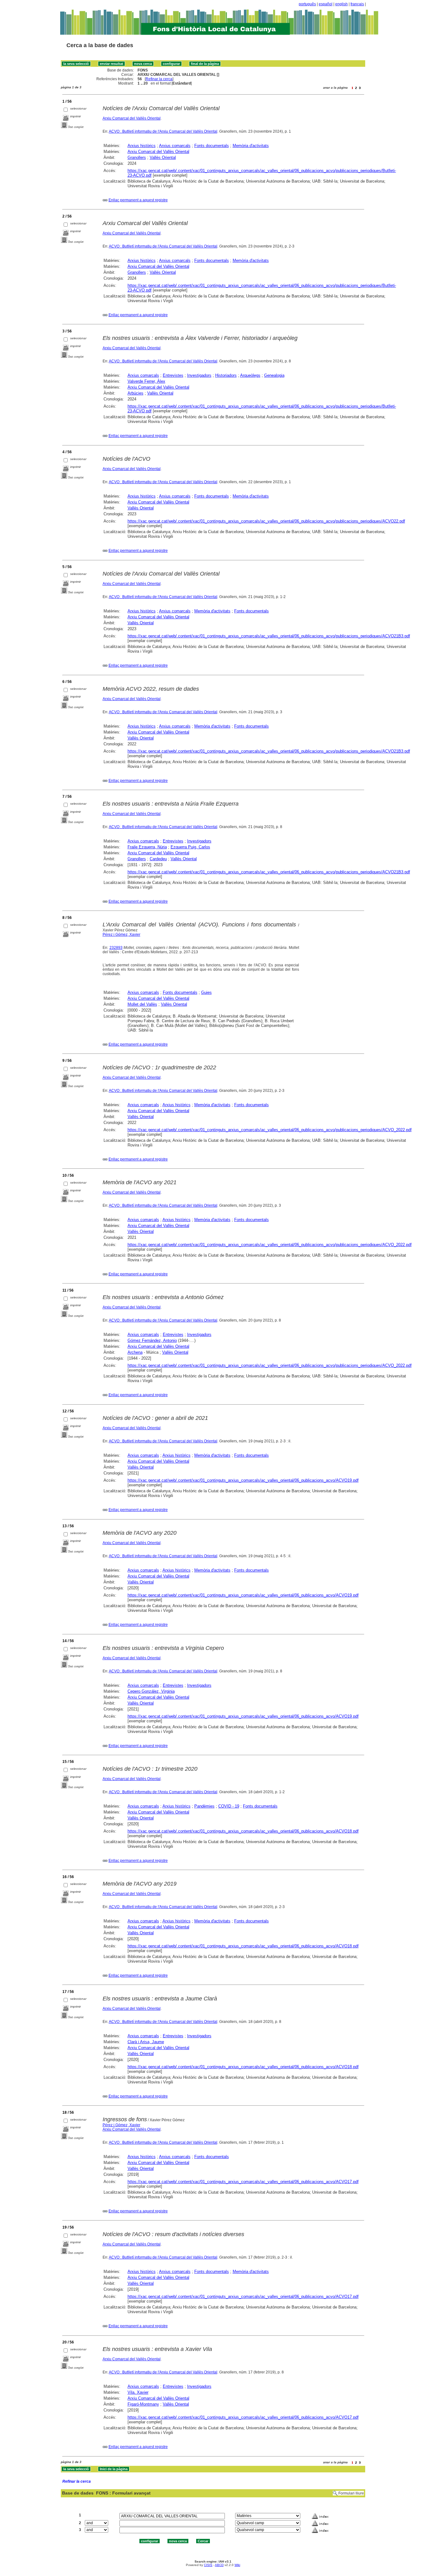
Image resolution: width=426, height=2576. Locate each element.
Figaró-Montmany (143, 2404)
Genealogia (274, 375)
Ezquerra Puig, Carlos (190, 847)
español (326, 4)
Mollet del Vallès (142, 1004)
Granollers (137, 157)
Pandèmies (204, 1806)
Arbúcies (136, 393)
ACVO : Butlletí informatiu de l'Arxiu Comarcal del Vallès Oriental (163, 131)
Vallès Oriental (163, 157)
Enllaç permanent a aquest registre (138, 200)
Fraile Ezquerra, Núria (147, 847)
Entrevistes (173, 375)
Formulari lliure (351, 2493)
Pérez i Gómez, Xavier (121, 935)
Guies (206, 992)
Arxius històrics (142, 146)
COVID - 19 (229, 1806)
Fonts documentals (212, 146)
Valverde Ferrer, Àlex (146, 381)
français (357, 4)
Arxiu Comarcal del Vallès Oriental (132, 118)
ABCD (219, 2565)
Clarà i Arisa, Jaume (146, 2042)
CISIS (208, 2565)
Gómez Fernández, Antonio (152, 1340)
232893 (116, 948)
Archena (135, 1352)
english (341, 4)
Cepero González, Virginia (151, 1691)
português (307, 4)
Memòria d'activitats (251, 146)
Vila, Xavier (138, 2392)
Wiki (237, 2565)
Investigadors (199, 375)
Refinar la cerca (159, 79)
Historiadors (226, 375)
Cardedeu (158, 859)
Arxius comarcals (175, 146)
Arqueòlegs (250, 375)
